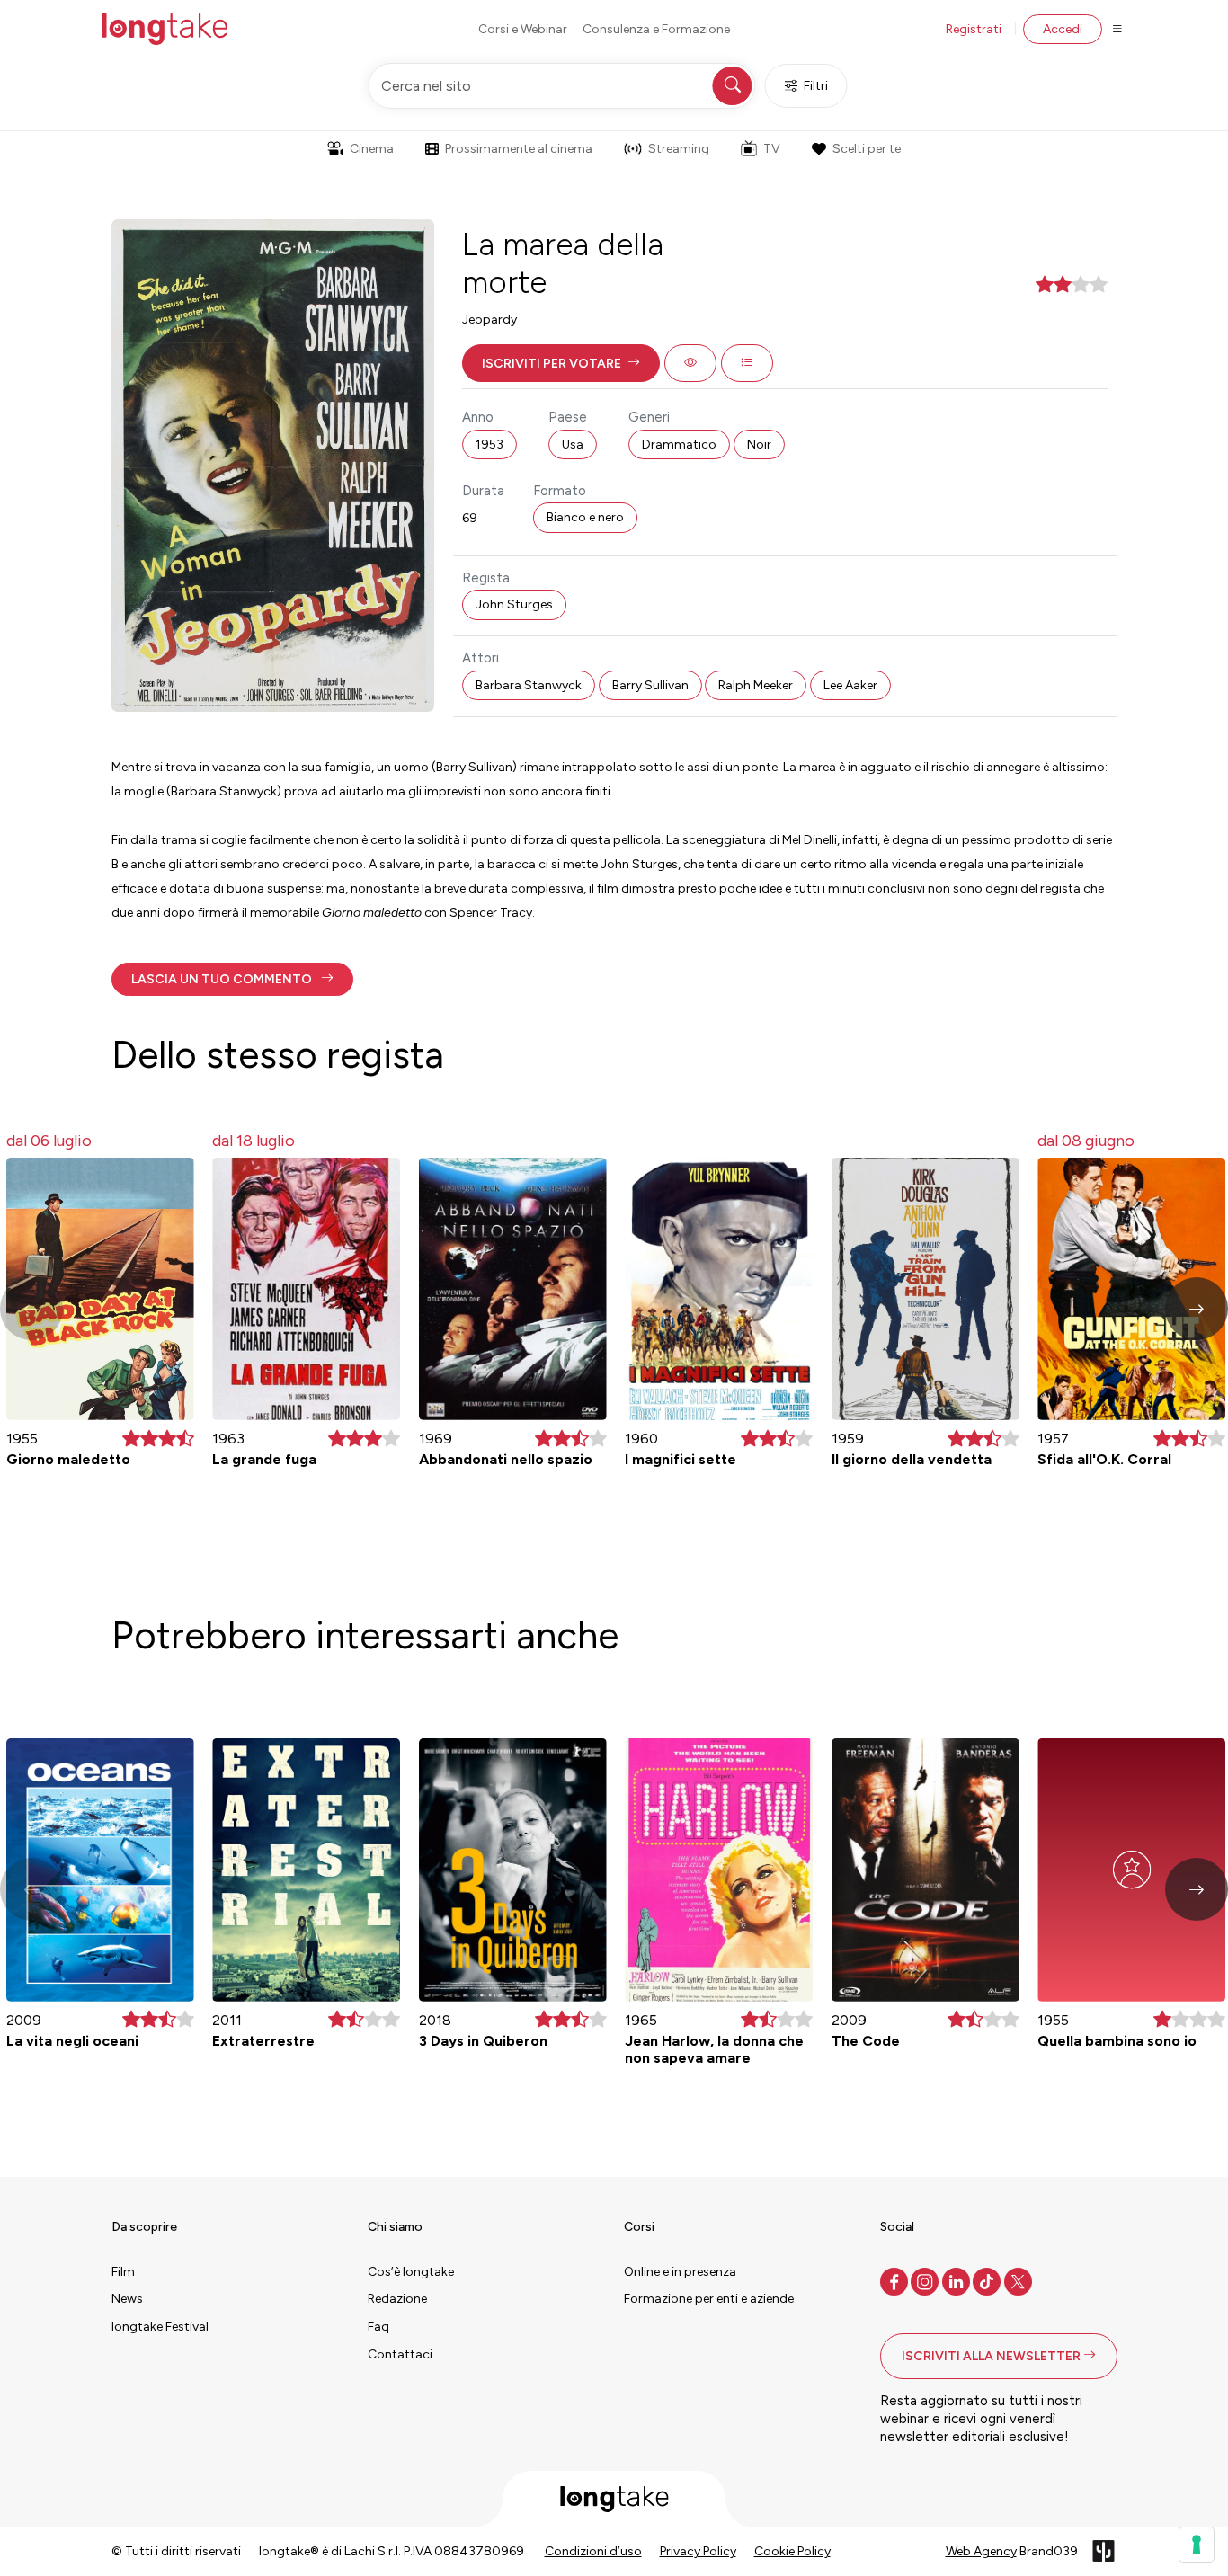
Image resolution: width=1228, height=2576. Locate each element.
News (127, 2299)
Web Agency (981, 2551)
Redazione (397, 2299)
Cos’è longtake (411, 2272)
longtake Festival (160, 2327)
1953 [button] (489, 444)
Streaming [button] (679, 149)
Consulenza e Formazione (656, 29)
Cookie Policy (792, 2551)
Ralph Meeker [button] (756, 685)
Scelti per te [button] (867, 149)
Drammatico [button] (679, 444)
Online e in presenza (680, 2272)
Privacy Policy (698, 2551)
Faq (378, 2327)
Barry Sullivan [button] (650, 685)
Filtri (816, 86)
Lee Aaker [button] (850, 685)
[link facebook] (896, 2280)
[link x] (1020, 2280)
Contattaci (400, 2354)
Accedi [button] (1063, 29)
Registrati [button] (974, 29)
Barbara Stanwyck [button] (529, 685)
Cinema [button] (372, 149)
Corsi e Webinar (523, 29)
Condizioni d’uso (593, 2551)
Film (123, 2272)
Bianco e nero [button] (585, 517)
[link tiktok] (988, 2280)
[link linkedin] (958, 2280)
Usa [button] (573, 444)
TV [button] (772, 149)
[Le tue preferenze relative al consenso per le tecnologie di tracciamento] (1197, 2545)
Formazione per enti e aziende (709, 2299)
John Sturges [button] (514, 604)
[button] (561, 363)
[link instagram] (926, 2280)
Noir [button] (759, 444)
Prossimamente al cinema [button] (519, 149)
